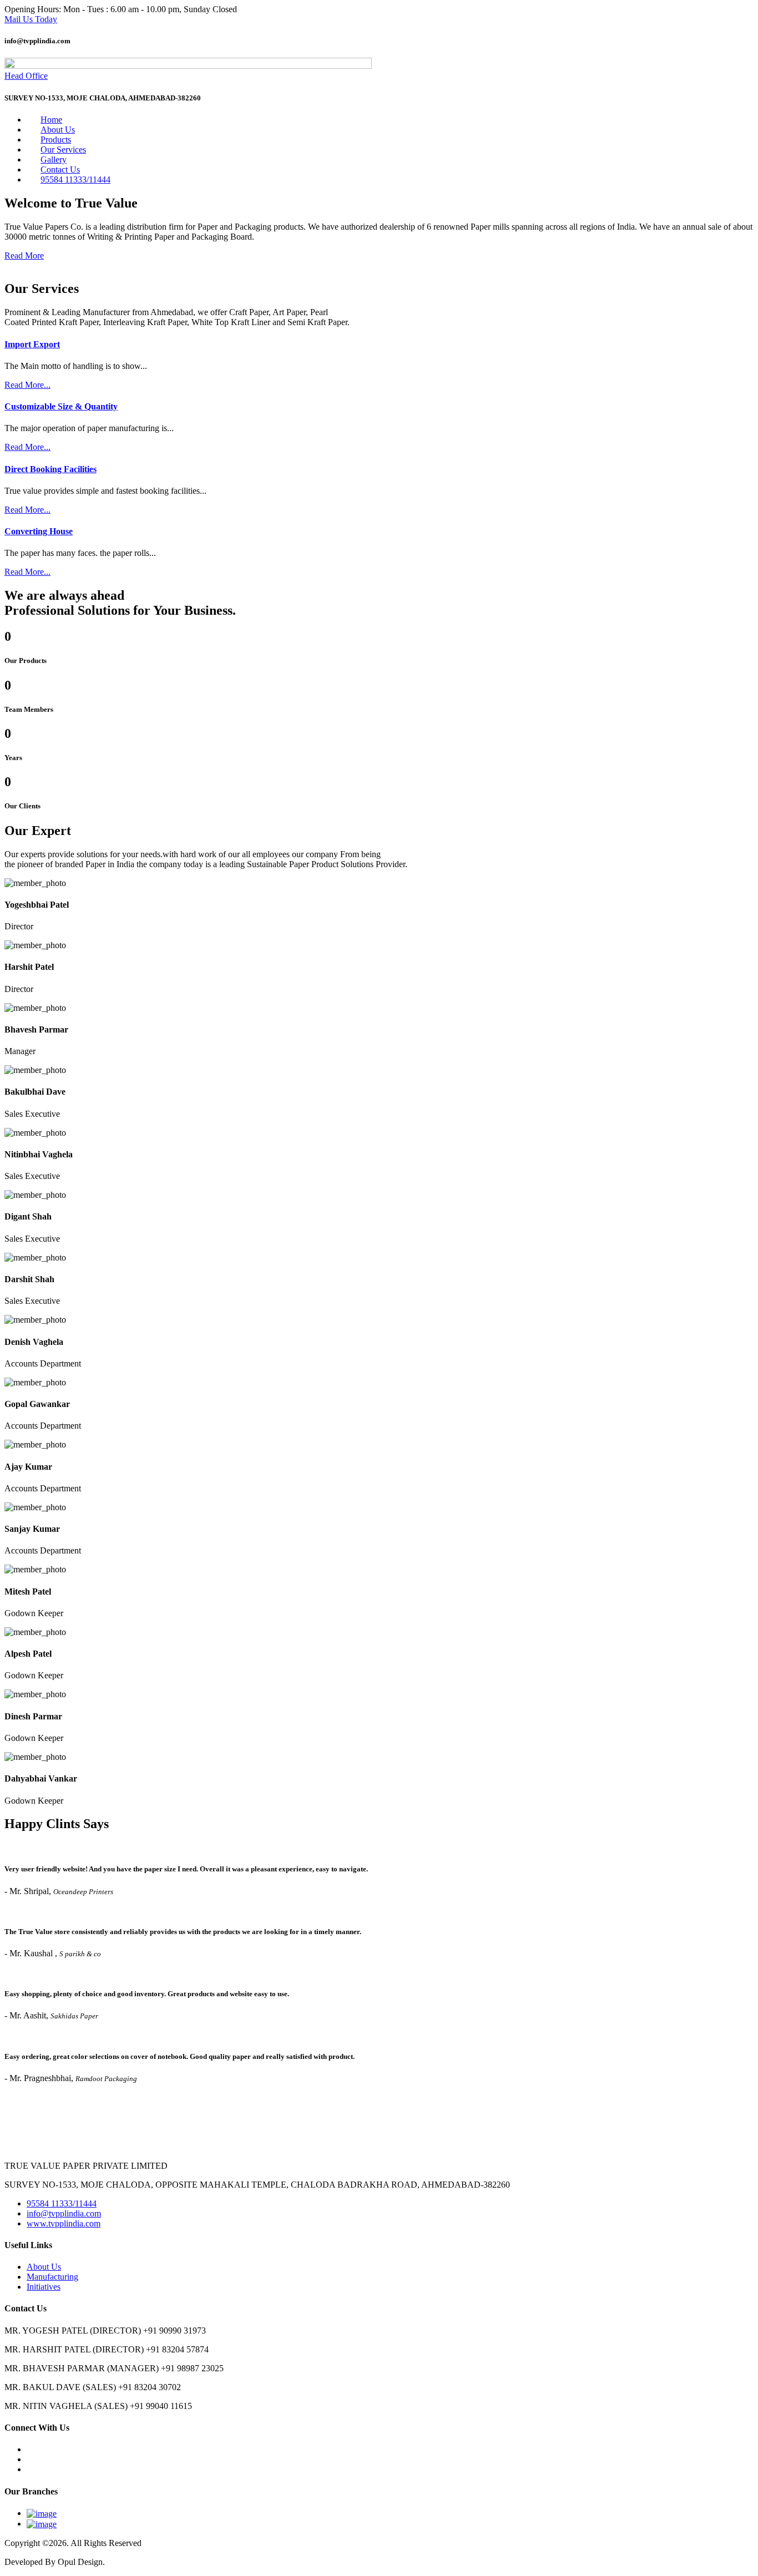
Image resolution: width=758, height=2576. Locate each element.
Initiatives (44, 2287)
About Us (44, 2267)
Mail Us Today (31, 19)
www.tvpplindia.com (64, 2223)
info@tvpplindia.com (64, 2213)
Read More (24, 255)
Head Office (26, 76)
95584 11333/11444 (75, 179)
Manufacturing (52, 2277)
